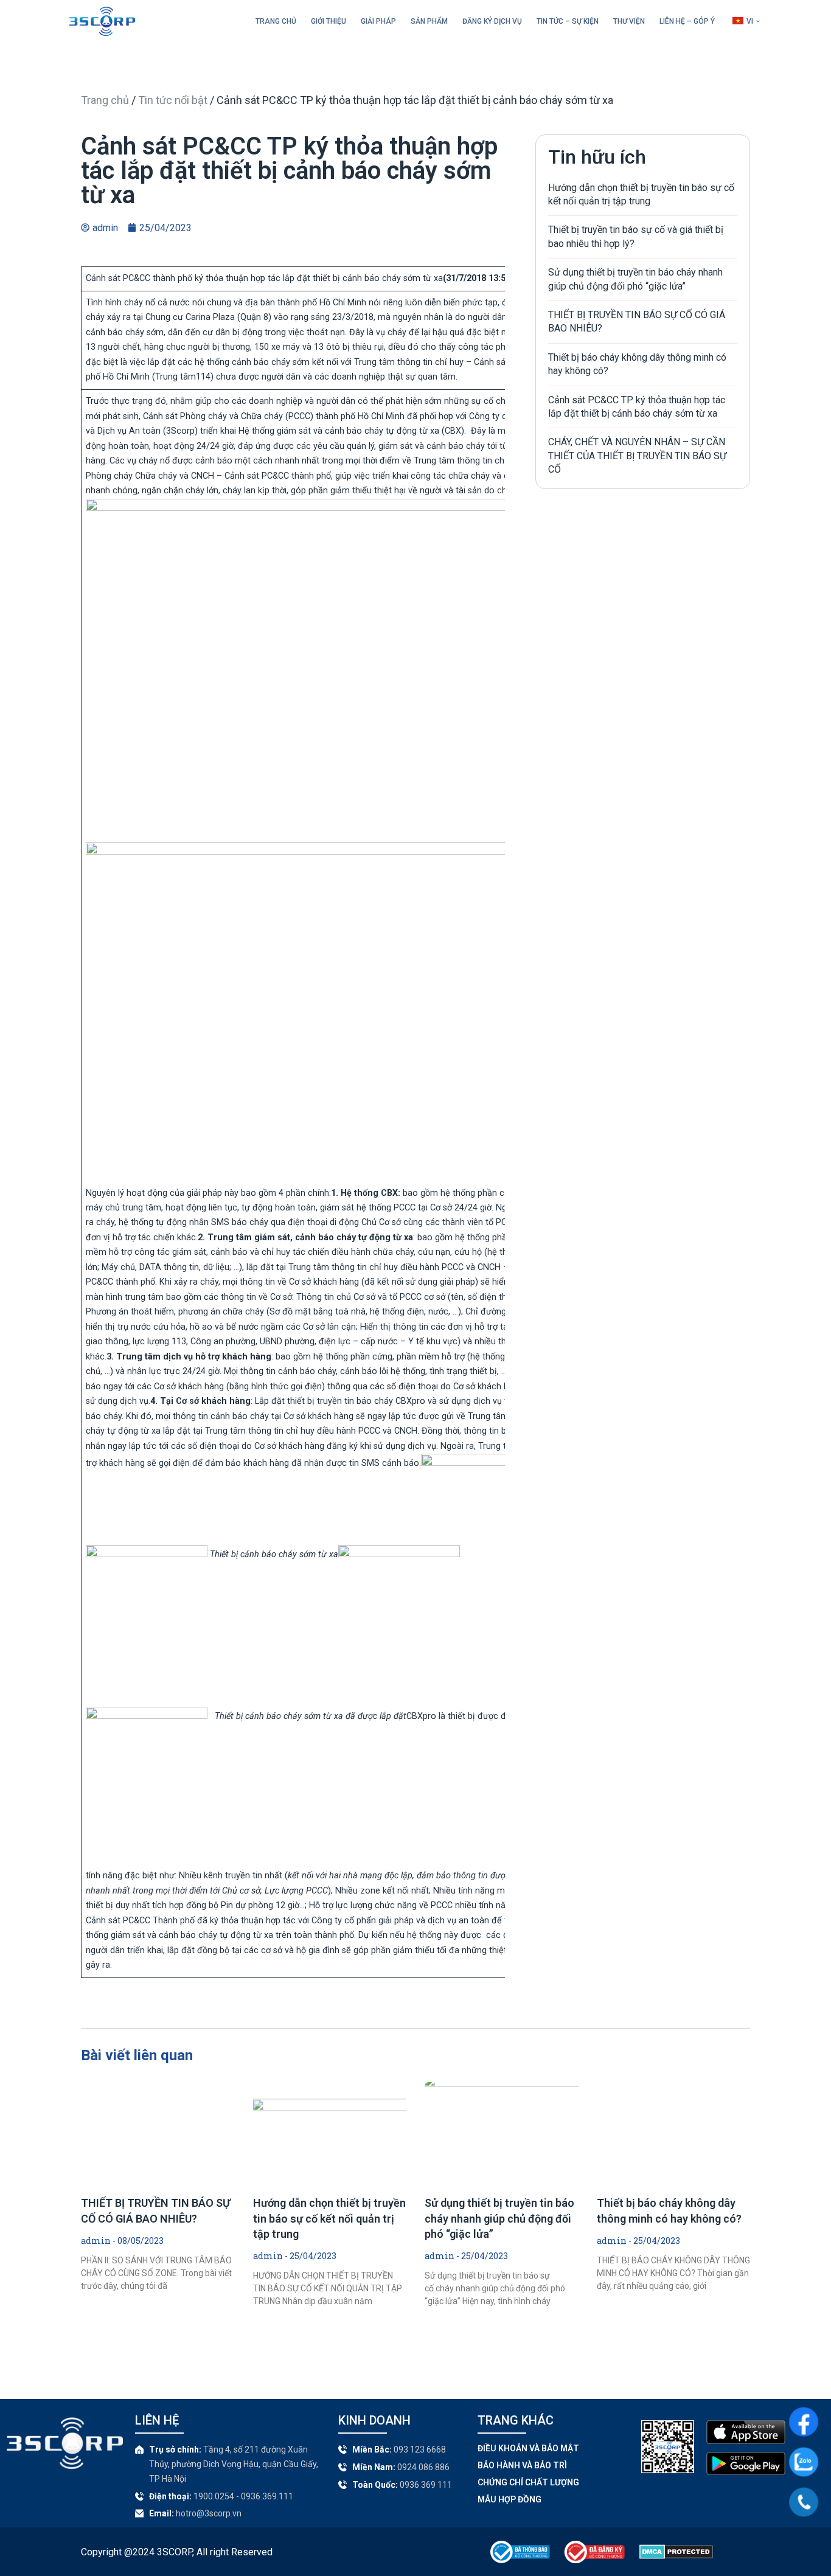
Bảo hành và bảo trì (522, 2465)
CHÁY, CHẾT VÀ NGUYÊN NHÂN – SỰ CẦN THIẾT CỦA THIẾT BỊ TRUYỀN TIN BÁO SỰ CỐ (637, 456)
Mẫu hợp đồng (509, 2499)
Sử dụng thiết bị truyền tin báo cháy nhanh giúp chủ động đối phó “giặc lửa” (499, 2218)
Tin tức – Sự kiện (568, 21)
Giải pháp (378, 21)
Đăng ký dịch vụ (492, 21)
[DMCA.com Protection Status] (676, 2556)
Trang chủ (276, 21)
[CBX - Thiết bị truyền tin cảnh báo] (102, 21)
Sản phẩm (429, 21)
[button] (758, 21)
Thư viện (629, 21)
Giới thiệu (329, 21)
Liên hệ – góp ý (687, 21)
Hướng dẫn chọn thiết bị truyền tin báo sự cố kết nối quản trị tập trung (329, 2218)
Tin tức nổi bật (173, 100)
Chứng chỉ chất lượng (528, 2482)
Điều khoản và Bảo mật (528, 2448)
